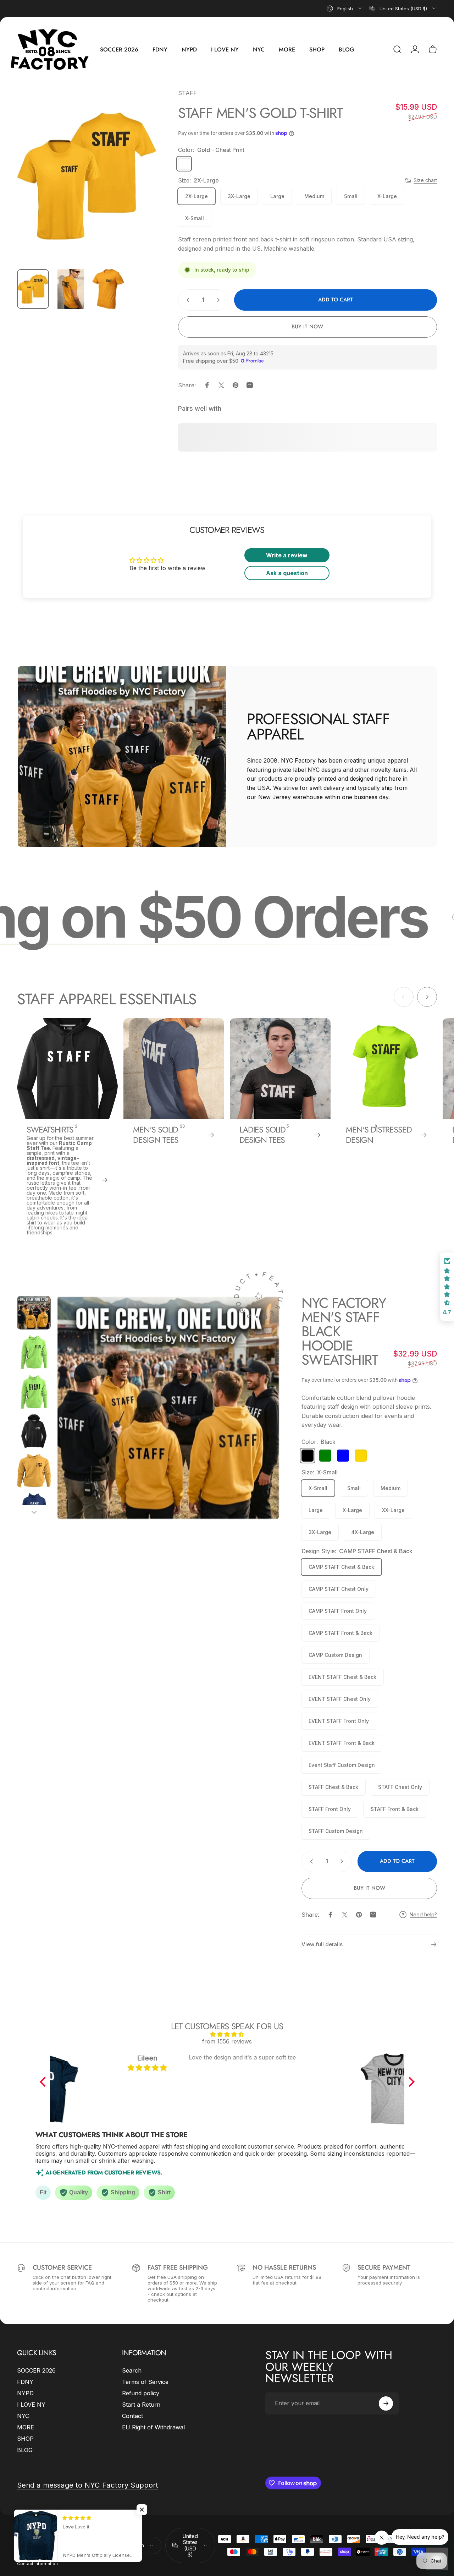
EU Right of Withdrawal (153, 2427)
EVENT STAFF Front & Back (342, 1743)
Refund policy (141, 2393)
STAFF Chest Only (400, 1787)
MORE (26, 2427)
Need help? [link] (423, 1914)
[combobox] (345, 9)
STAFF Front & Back (395, 1809)
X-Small (195, 218)
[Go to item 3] (108, 289)
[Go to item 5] (34, 1471)
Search (132, 2370)
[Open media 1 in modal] (87, 176)
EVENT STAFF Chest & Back (342, 1677)
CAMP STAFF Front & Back (340, 1633)
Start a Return (141, 2405)
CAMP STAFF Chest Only (339, 1589)
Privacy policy (62, 2545)
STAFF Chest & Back (333, 1787)
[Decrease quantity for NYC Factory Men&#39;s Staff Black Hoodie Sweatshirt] (310, 1861)
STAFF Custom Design (336, 1831)
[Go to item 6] (34, 1510)
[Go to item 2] (71, 289)
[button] (44, 2082)
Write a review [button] (287, 555)
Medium (314, 196)
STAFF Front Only (330, 1809)
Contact (132, 2416)
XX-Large (393, 1510)
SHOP (25, 2439)
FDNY (25, 2382)
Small (351, 196)
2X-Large (196, 196)
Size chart (425, 180)
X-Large (387, 196)
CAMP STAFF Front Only (338, 1611)
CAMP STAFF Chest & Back (341, 1567)
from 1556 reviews (227, 2041)
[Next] (138, 187)
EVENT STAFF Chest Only (340, 1699)
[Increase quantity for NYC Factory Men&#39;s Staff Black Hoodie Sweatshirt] (343, 1861)
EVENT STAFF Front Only (339, 1721)
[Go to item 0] (33, 289)
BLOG (25, 2450)
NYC (23, 2416)
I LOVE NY (31, 2405)
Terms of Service (145, 2382)
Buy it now (307, 327)
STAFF (187, 93)
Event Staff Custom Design (342, 1765)
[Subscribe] (386, 2403)
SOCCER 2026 (36, 2370)
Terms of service (34, 2554)
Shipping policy (70, 2554)
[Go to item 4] (34, 1431)
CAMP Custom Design (335, 1655)
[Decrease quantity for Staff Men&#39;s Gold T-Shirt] (187, 300)
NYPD (25, 2393)
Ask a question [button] (287, 573)
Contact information (37, 2564)
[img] (227, 2034)
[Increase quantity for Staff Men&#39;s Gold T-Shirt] (220, 300)
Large (277, 196)
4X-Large (363, 1532)
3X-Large (239, 196)
